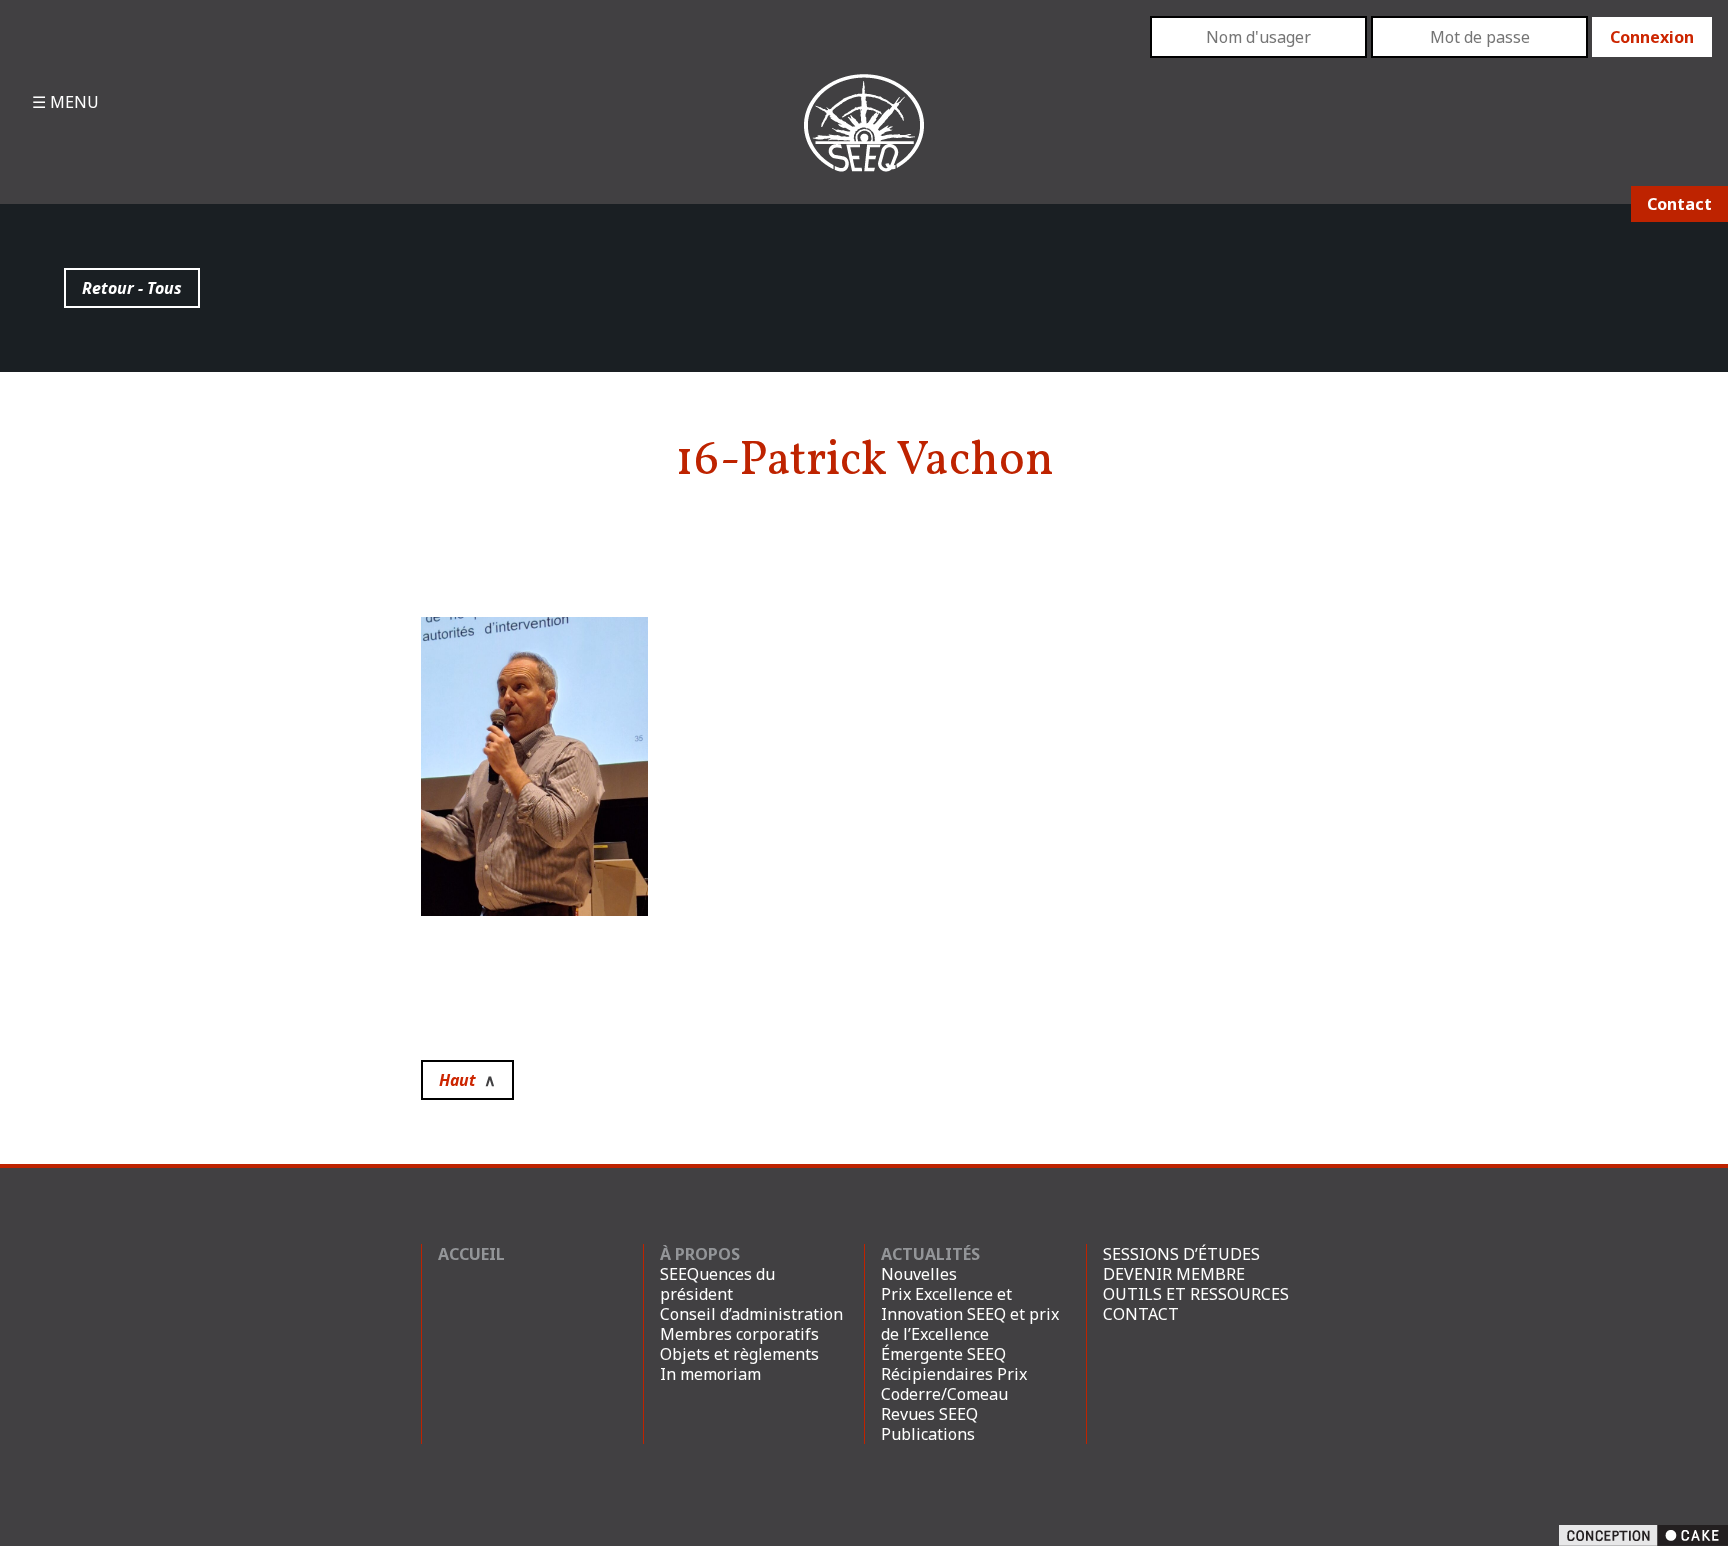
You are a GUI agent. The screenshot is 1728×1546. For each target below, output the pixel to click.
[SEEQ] (864, 139)
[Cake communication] (1643, 1534)
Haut (467, 1080)
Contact (1679, 204)
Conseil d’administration (751, 1314)
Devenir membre (1174, 1274)
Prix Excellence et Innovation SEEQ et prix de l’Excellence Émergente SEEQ (970, 1324)
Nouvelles (919, 1274)
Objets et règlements (739, 1354)
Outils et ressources (1196, 1294)
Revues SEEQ (929, 1414)
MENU (72, 102)
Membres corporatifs (739, 1334)
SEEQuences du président (717, 1284)
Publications (928, 1434)
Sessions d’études (1181, 1254)
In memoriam (710, 1374)
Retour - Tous (132, 288)
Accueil (471, 1254)
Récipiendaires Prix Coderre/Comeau (954, 1384)
